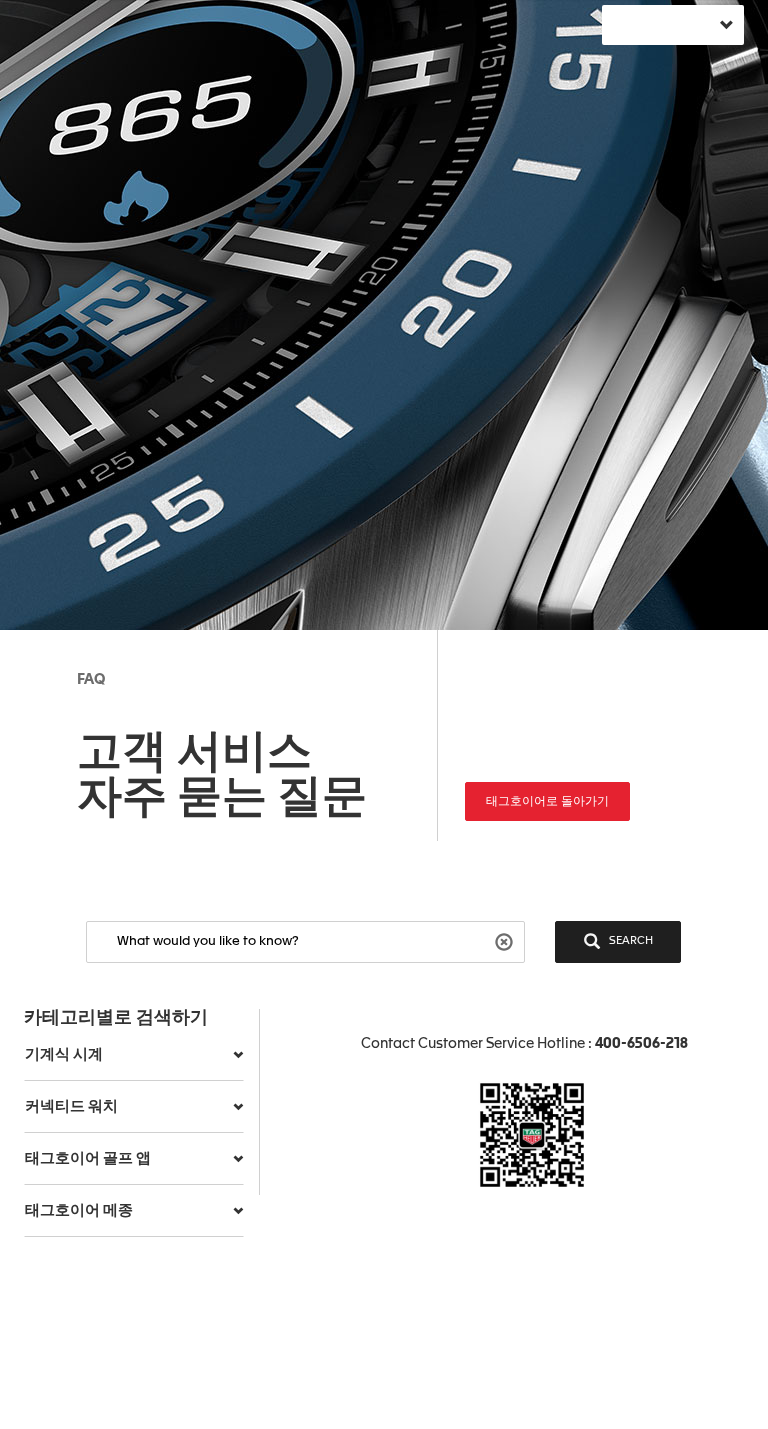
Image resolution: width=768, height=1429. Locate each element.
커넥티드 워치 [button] (71, 1106)
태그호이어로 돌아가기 (547, 802)
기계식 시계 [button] (64, 1054)
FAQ (91, 680)
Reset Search (506, 940)
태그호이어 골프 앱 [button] (88, 1158)
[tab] (134, 1055)
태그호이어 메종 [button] (79, 1210)
